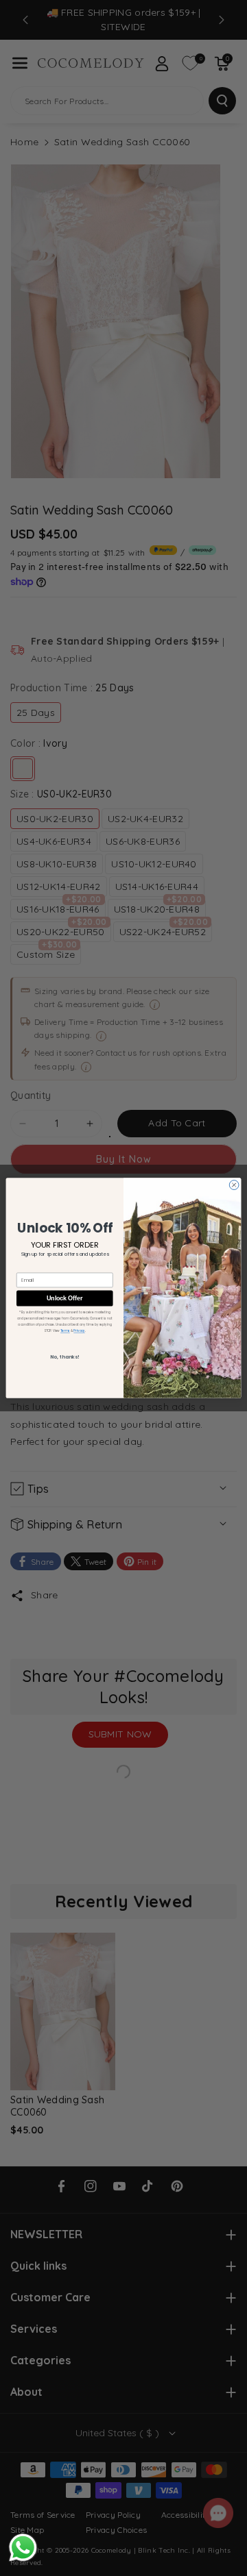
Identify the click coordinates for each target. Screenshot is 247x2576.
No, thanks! (64, 1357)
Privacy (79, 1330)
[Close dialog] (234, 1185)
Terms (65, 1330)
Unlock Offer (64, 1298)
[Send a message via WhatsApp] (23, 2548)
